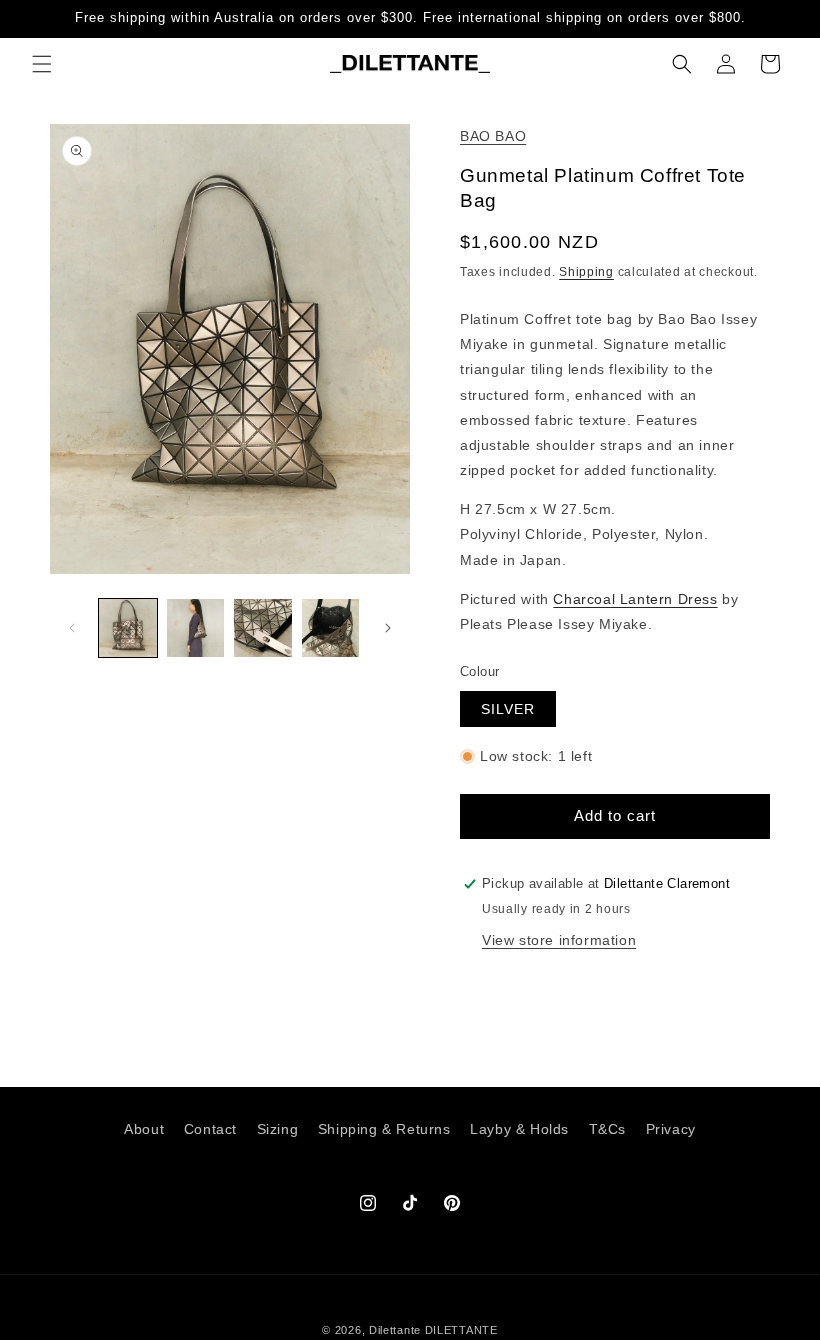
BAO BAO (493, 136)
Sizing (278, 1129)
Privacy (671, 1129)
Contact (210, 1129)
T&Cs (607, 1129)
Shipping (586, 272)
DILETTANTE (461, 1330)
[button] (42, 64)
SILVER (508, 709)
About (144, 1129)
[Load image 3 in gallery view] (263, 628)
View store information (559, 940)
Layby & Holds (519, 1129)
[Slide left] (72, 628)
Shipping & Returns (384, 1129)
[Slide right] (388, 628)
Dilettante (395, 1330)
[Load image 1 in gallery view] (128, 628)
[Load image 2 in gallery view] (196, 628)
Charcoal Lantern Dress (635, 599)
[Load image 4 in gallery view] (331, 628)
